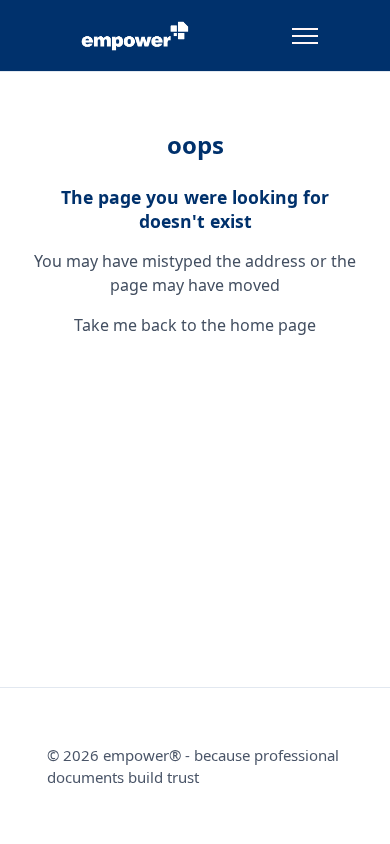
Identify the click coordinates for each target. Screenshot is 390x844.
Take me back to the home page (195, 325)
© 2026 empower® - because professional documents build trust (193, 766)
